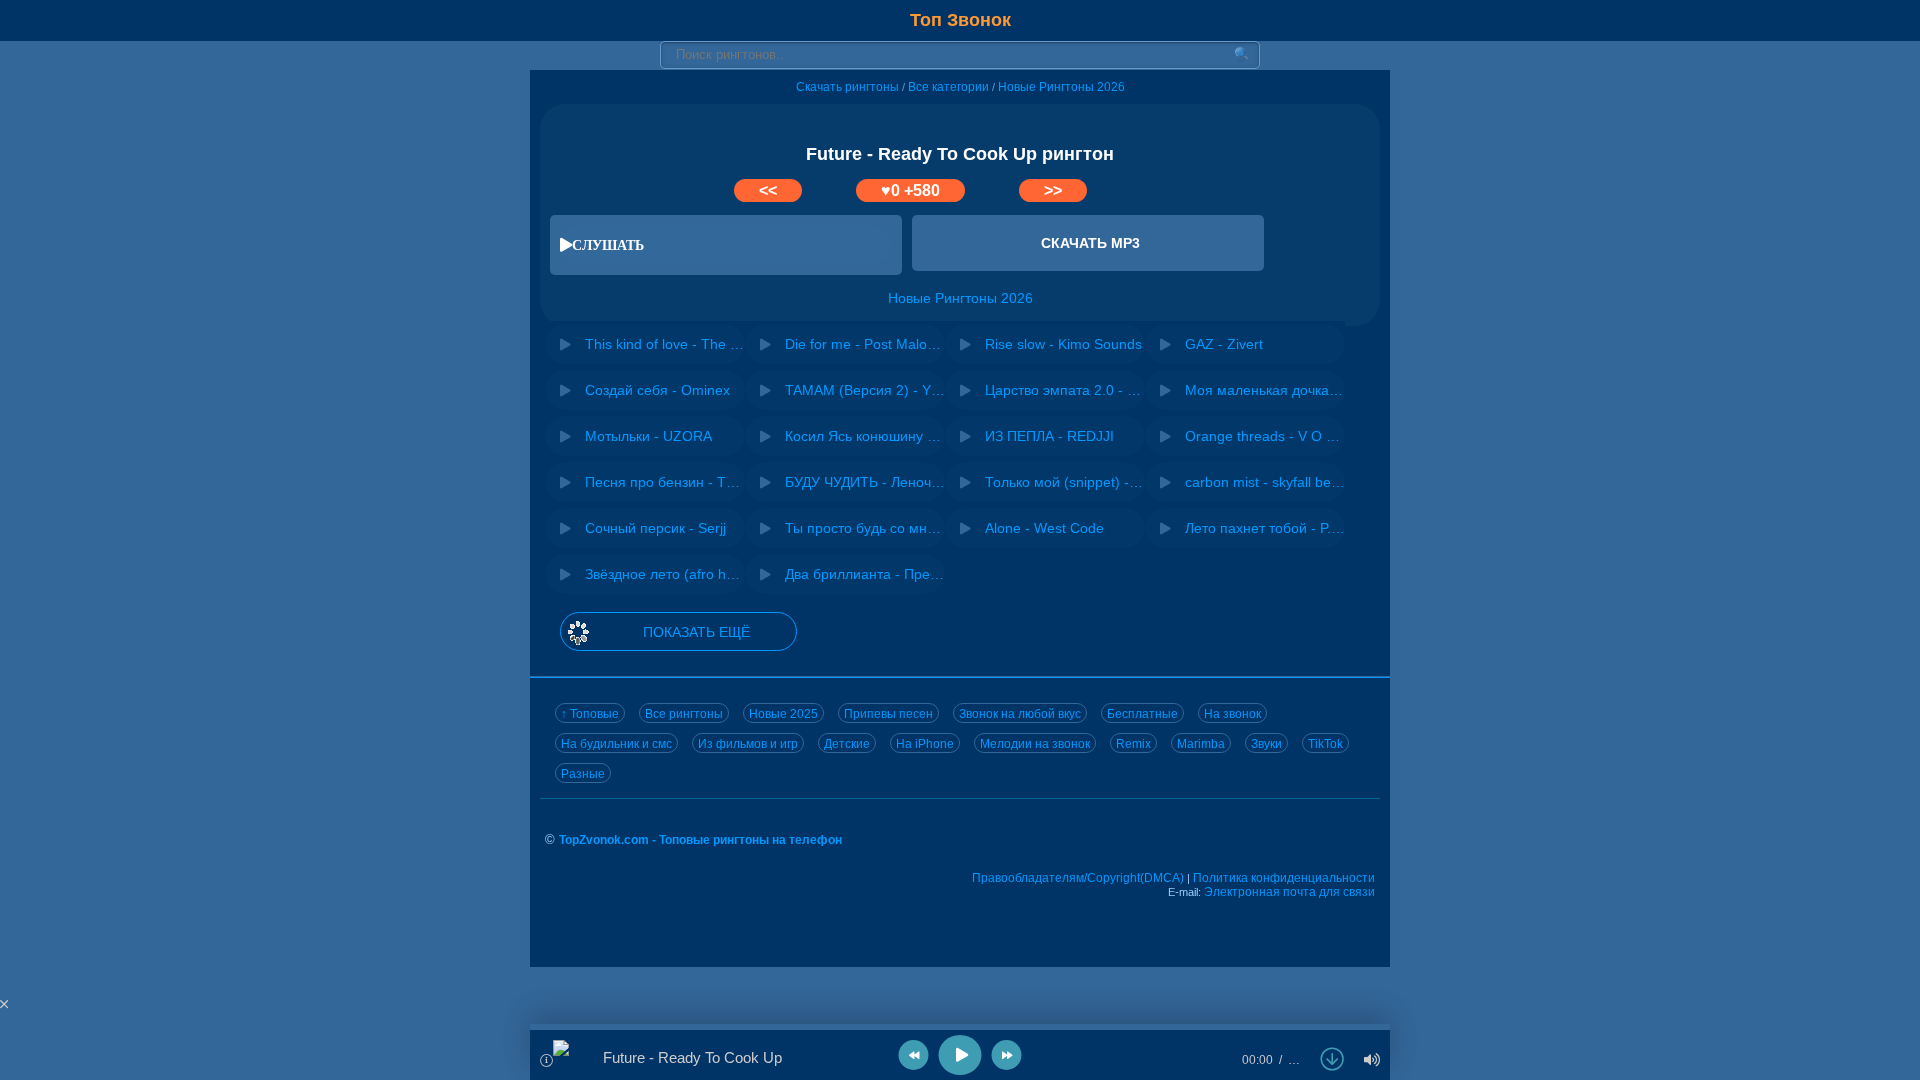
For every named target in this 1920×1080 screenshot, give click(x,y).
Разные (583, 774)
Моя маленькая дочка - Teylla (1265, 390)
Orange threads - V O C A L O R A (1265, 436)
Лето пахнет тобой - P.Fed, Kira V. (1265, 528)
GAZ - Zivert (1224, 344)
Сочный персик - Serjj (655, 528)
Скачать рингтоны (847, 87)
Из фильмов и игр (748, 744)
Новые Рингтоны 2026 (1061, 87)
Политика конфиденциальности (1284, 878)
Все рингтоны (684, 714)
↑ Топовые (590, 714)
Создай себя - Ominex (657, 390)
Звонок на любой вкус (1020, 714)
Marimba (1201, 744)
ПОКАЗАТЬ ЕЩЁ (696, 632)
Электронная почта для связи (1289, 892)
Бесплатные (1142, 714)
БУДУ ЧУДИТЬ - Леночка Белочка (865, 482)
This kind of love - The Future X (665, 344)
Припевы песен (888, 714)
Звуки (1266, 744)
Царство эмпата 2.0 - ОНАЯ (1065, 390)
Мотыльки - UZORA (648, 436)
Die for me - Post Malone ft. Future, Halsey (865, 344)
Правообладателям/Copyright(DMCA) (1078, 878)
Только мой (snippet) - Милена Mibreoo (1065, 482)
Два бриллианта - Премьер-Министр (865, 574)
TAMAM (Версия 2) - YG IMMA (865, 390)
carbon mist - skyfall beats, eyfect (1265, 482)
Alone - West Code (1044, 528)
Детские (847, 744)
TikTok (1325, 744)
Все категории (948, 87)
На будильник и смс (616, 744)
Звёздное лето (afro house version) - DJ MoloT (665, 574)
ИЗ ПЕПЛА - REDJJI (1049, 436)
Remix (1133, 744)
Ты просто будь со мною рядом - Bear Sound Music (865, 528)
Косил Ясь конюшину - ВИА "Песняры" (865, 436)
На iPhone (925, 744)
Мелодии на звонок (1035, 744)
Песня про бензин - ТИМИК (665, 482)
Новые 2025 (783, 714)
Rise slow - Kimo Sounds (1063, 344)
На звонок (1232, 714)
